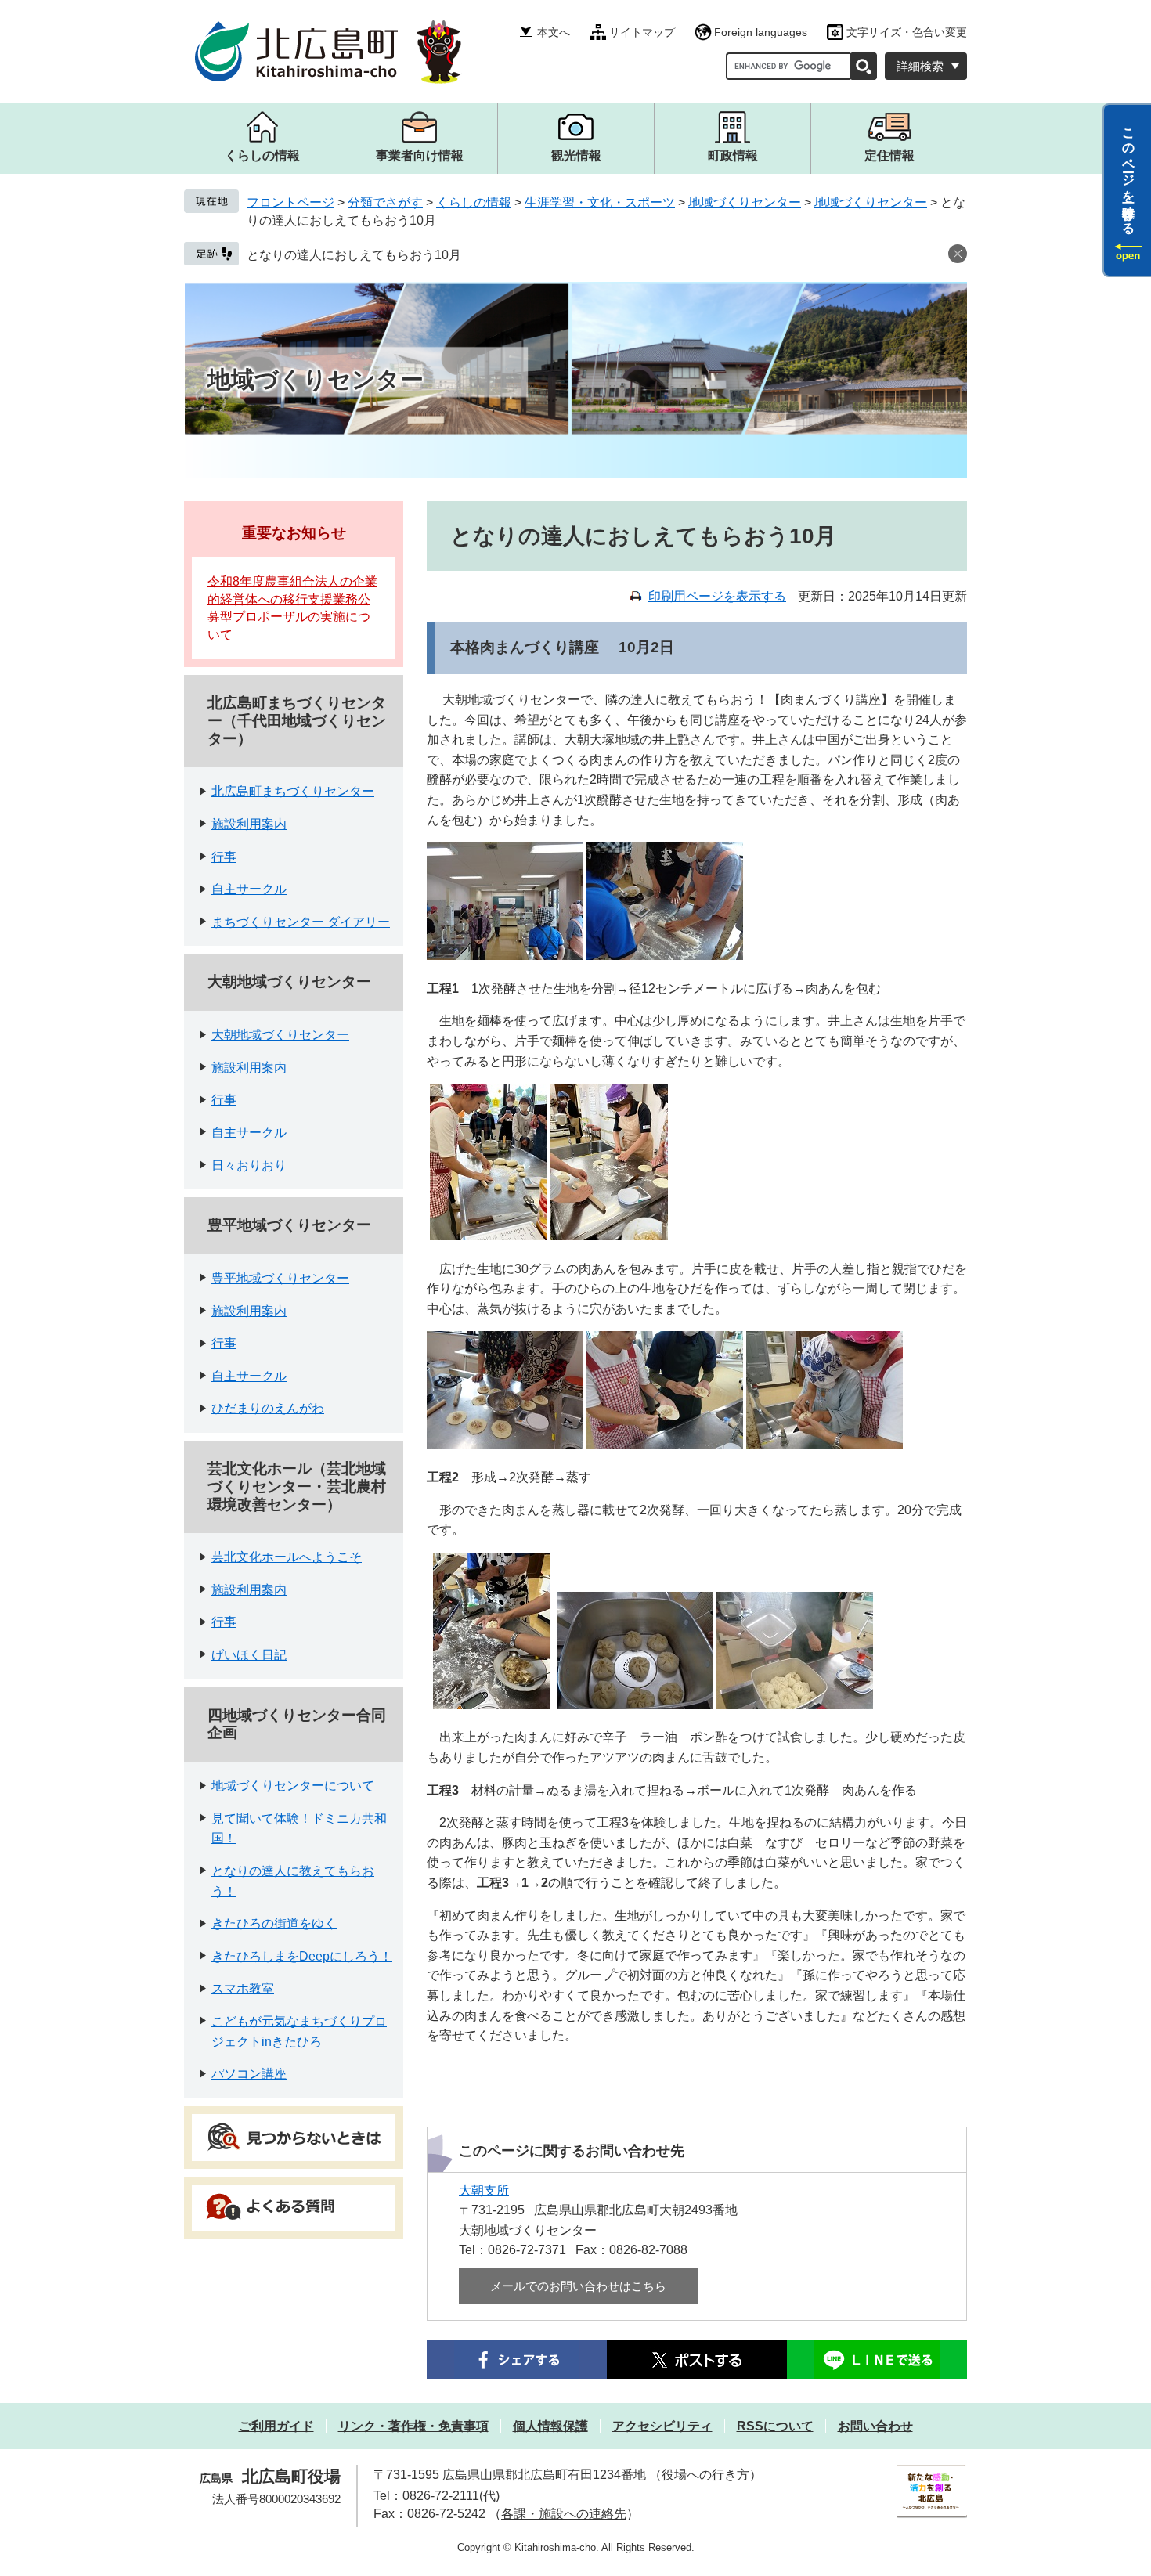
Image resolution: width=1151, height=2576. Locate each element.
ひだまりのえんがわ (268, 1408)
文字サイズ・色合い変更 (907, 32)
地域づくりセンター (745, 202)
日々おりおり (249, 1165)
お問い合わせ (875, 2426)
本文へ (554, 32)
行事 (224, 857)
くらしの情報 (474, 202)
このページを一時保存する (1129, 175)
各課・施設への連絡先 (564, 2514)
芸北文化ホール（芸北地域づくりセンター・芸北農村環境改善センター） (297, 1486)
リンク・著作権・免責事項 (413, 2426)
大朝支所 (484, 2190)
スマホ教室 (243, 1988)
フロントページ (290, 202)
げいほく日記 (249, 1655)
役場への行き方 (705, 2475)
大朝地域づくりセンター (289, 981)
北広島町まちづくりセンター (293, 791)
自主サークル (249, 889)
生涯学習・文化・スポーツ (600, 202)
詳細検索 (920, 66)
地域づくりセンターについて (293, 1786)
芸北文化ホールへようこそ (287, 1557)
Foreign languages (761, 32)
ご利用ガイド (276, 2426)
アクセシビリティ (662, 2426)
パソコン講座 (249, 2074)
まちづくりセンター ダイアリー (301, 922)
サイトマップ (642, 32)
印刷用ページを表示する (717, 596)
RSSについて (775, 2426)
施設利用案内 (249, 824)
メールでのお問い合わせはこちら (578, 2286)
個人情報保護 (550, 2426)
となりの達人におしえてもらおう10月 (354, 255)
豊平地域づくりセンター (289, 1225)
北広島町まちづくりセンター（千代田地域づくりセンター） (297, 721)
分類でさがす (385, 202)
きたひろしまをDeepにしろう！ (302, 1956)
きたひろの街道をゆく (274, 1923)
